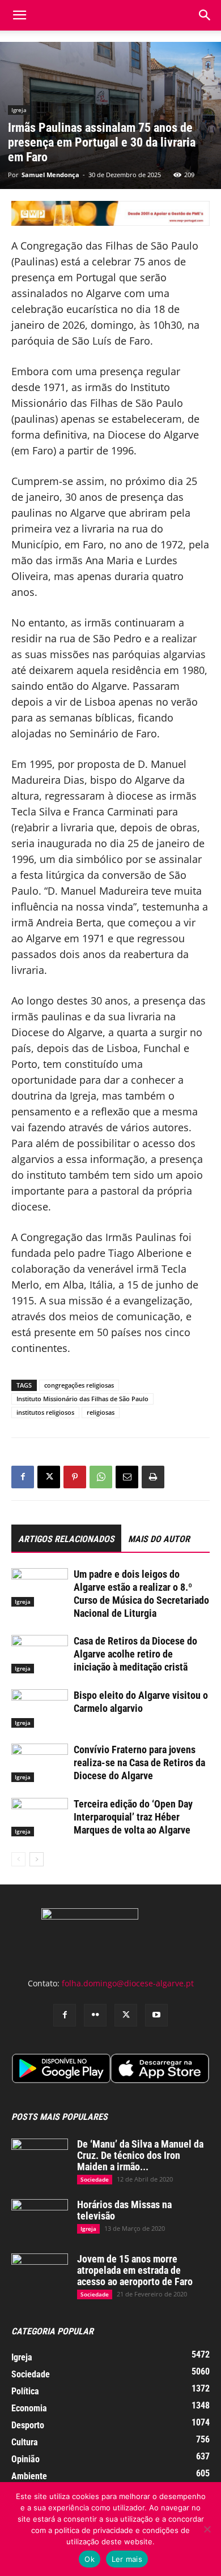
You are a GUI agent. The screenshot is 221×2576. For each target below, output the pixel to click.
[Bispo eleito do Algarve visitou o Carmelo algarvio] (40, 1709)
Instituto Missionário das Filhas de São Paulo (82, 1399)
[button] (205, 15)
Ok (90, 2559)
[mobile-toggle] (19, 15)
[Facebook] (23, 1477)
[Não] (207, 2529)
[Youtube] (156, 2015)
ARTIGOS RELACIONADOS (66, 1539)
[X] (49, 1477)
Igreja (19, 110)
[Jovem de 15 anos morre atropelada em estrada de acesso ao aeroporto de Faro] (40, 2273)
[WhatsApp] (101, 1477)
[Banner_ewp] (110, 213)
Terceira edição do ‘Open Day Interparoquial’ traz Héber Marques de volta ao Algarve (133, 1817)
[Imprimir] (153, 1477)
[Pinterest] (75, 1477)
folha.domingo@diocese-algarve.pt (128, 1983)
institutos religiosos (45, 1412)
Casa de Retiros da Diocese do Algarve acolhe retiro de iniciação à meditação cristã (135, 1654)
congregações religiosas (79, 1385)
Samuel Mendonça (50, 175)
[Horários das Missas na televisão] (40, 2219)
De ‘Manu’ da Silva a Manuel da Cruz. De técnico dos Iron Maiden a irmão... (140, 2155)
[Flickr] (95, 2015)
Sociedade (95, 2179)
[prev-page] (18, 1859)
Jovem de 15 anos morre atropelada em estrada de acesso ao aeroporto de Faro (135, 2270)
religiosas (101, 1412)
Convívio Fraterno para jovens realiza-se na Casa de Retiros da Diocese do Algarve (139, 1763)
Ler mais (127, 2559)
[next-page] (37, 1859)
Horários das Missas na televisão (124, 2210)
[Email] (127, 1477)
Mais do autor (159, 1539)
